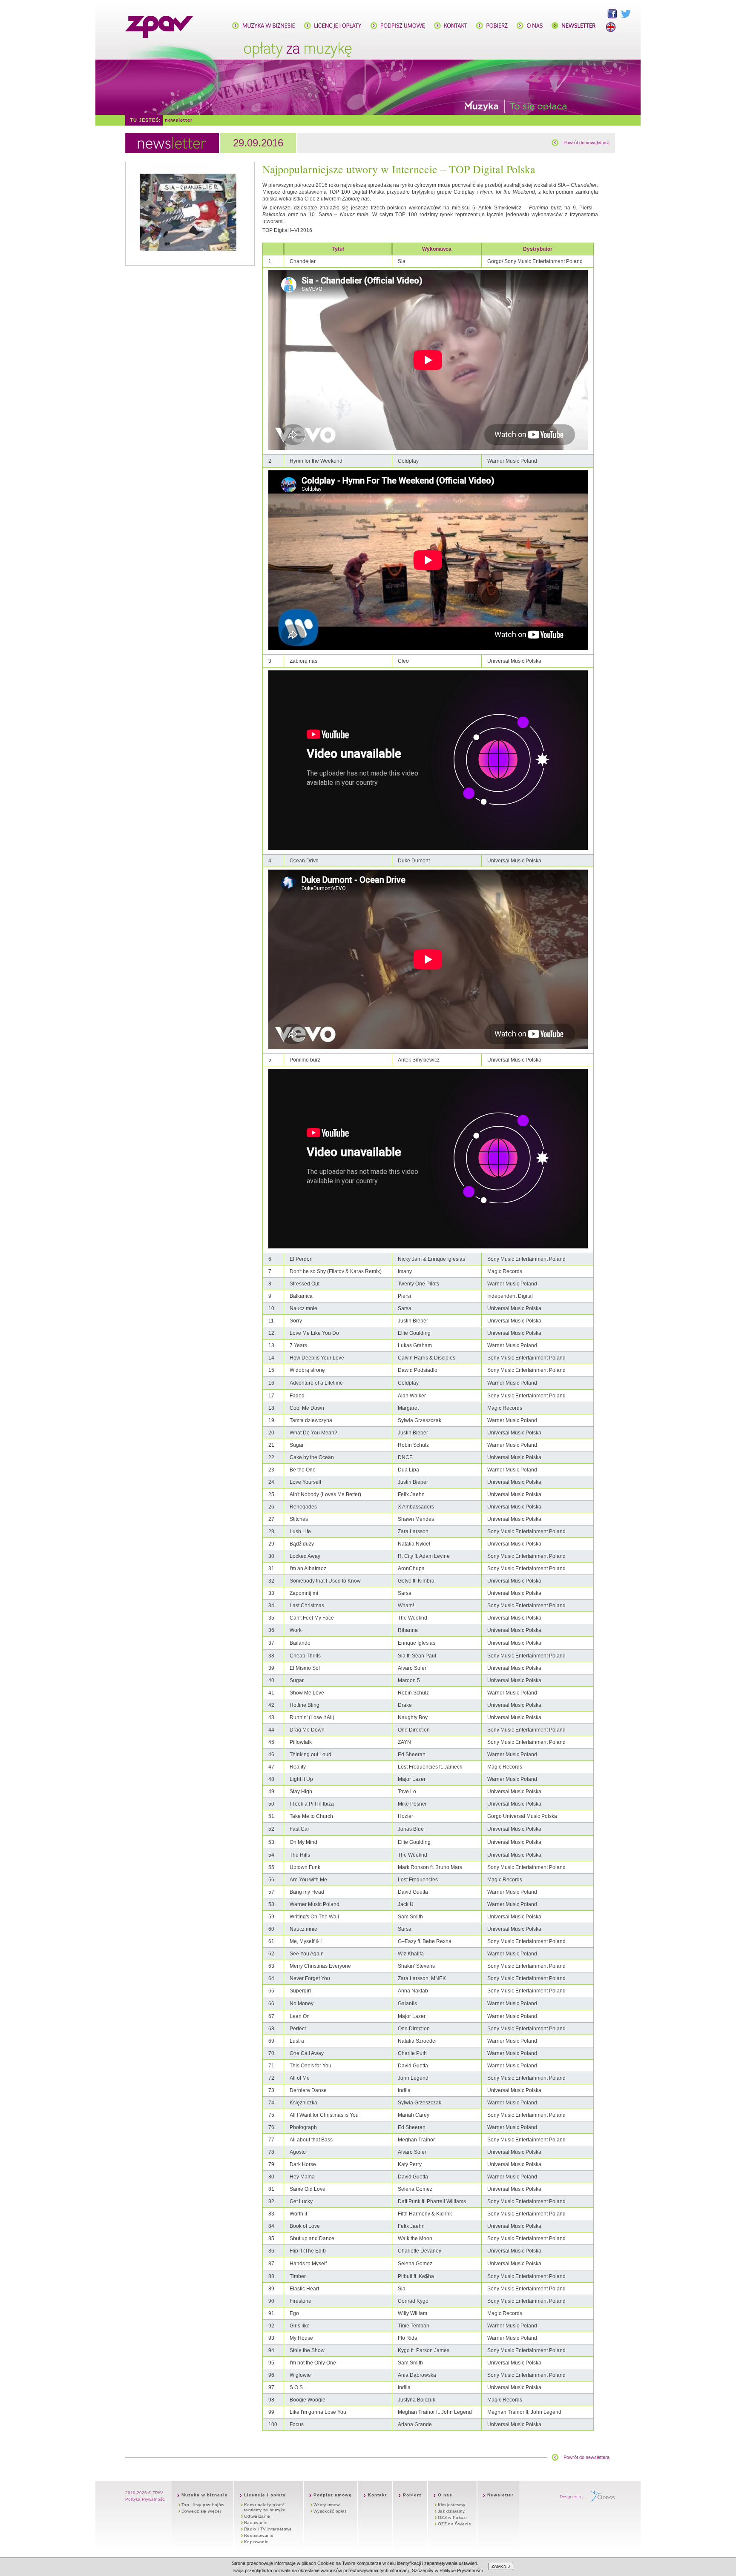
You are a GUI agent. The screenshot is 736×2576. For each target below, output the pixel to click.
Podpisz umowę (333, 2495)
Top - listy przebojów (203, 2505)
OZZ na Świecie (454, 2524)
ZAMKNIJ (501, 2566)
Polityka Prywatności (145, 2499)
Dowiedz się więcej (201, 2511)
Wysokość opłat (330, 2511)
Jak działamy (451, 2511)
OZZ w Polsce (452, 2517)
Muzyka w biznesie (205, 2495)
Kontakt (377, 2495)
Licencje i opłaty (265, 2495)
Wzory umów (327, 2505)
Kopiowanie (256, 2542)
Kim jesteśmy (451, 2505)
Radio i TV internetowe (268, 2529)
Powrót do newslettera (586, 143)
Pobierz (412, 2495)
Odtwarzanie (257, 2516)
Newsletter (179, 120)
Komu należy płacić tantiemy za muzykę (265, 2507)
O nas (445, 2495)
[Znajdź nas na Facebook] (612, 14)
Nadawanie (256, 2523)
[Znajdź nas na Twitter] (626, 14)
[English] (611, 27)
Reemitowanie (259, 2535)
